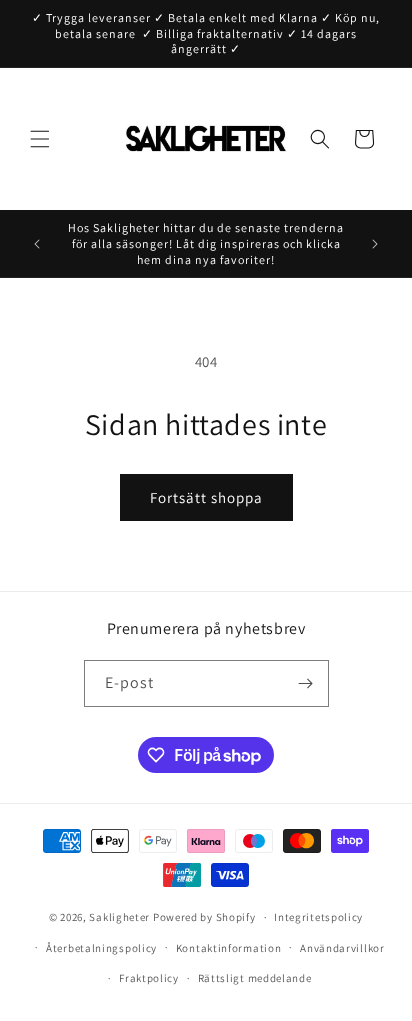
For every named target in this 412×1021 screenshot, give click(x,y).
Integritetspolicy (318, 917)
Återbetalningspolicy (101, 948)
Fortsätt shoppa (206, 497)
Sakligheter (119, 917)
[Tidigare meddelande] (37, 244)
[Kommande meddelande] (375, 244)
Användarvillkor (342, 948)
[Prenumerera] (306, 683)
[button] (40, 139)
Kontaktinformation (229, 948)
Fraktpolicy (149, 978)
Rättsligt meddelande (255, 978)
